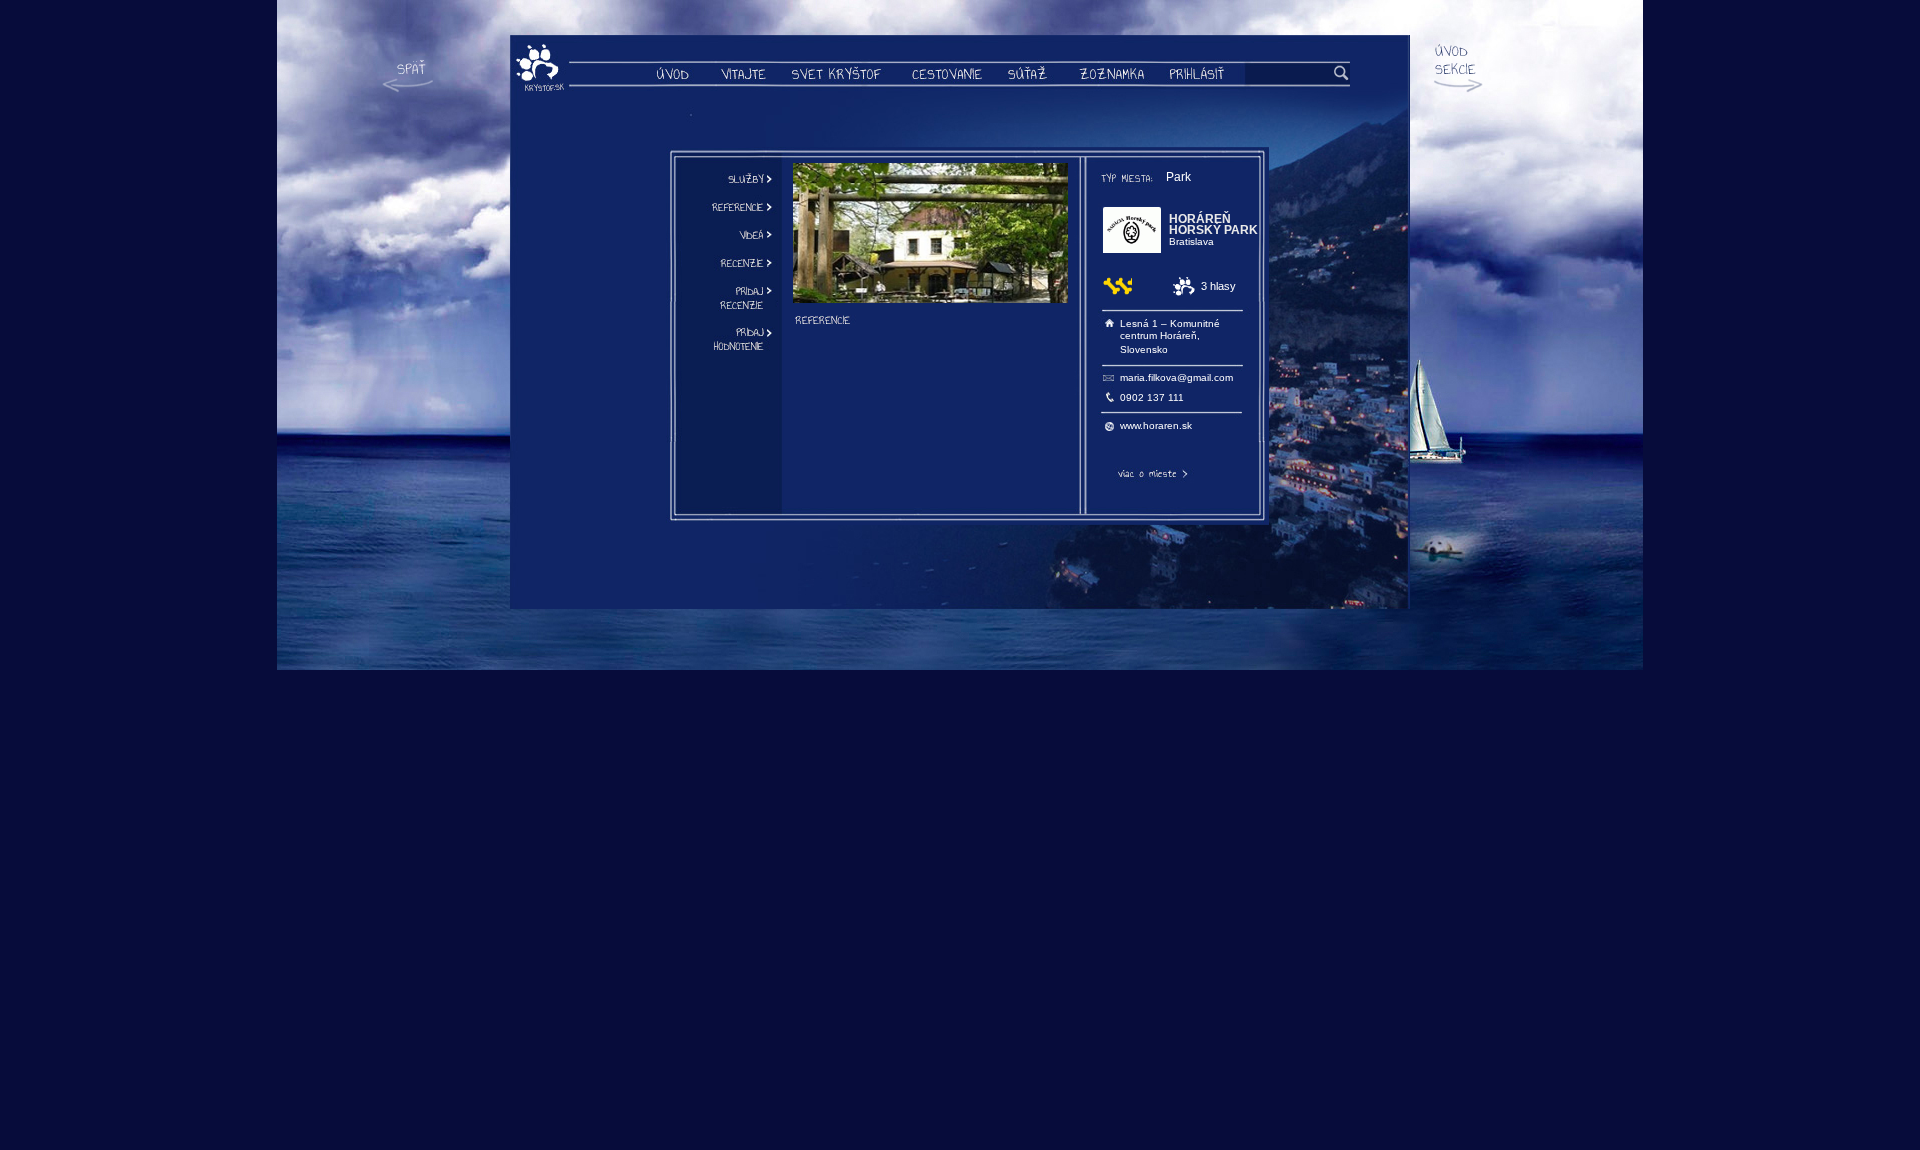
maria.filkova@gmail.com (1176, 377)
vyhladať (1342, 73)
